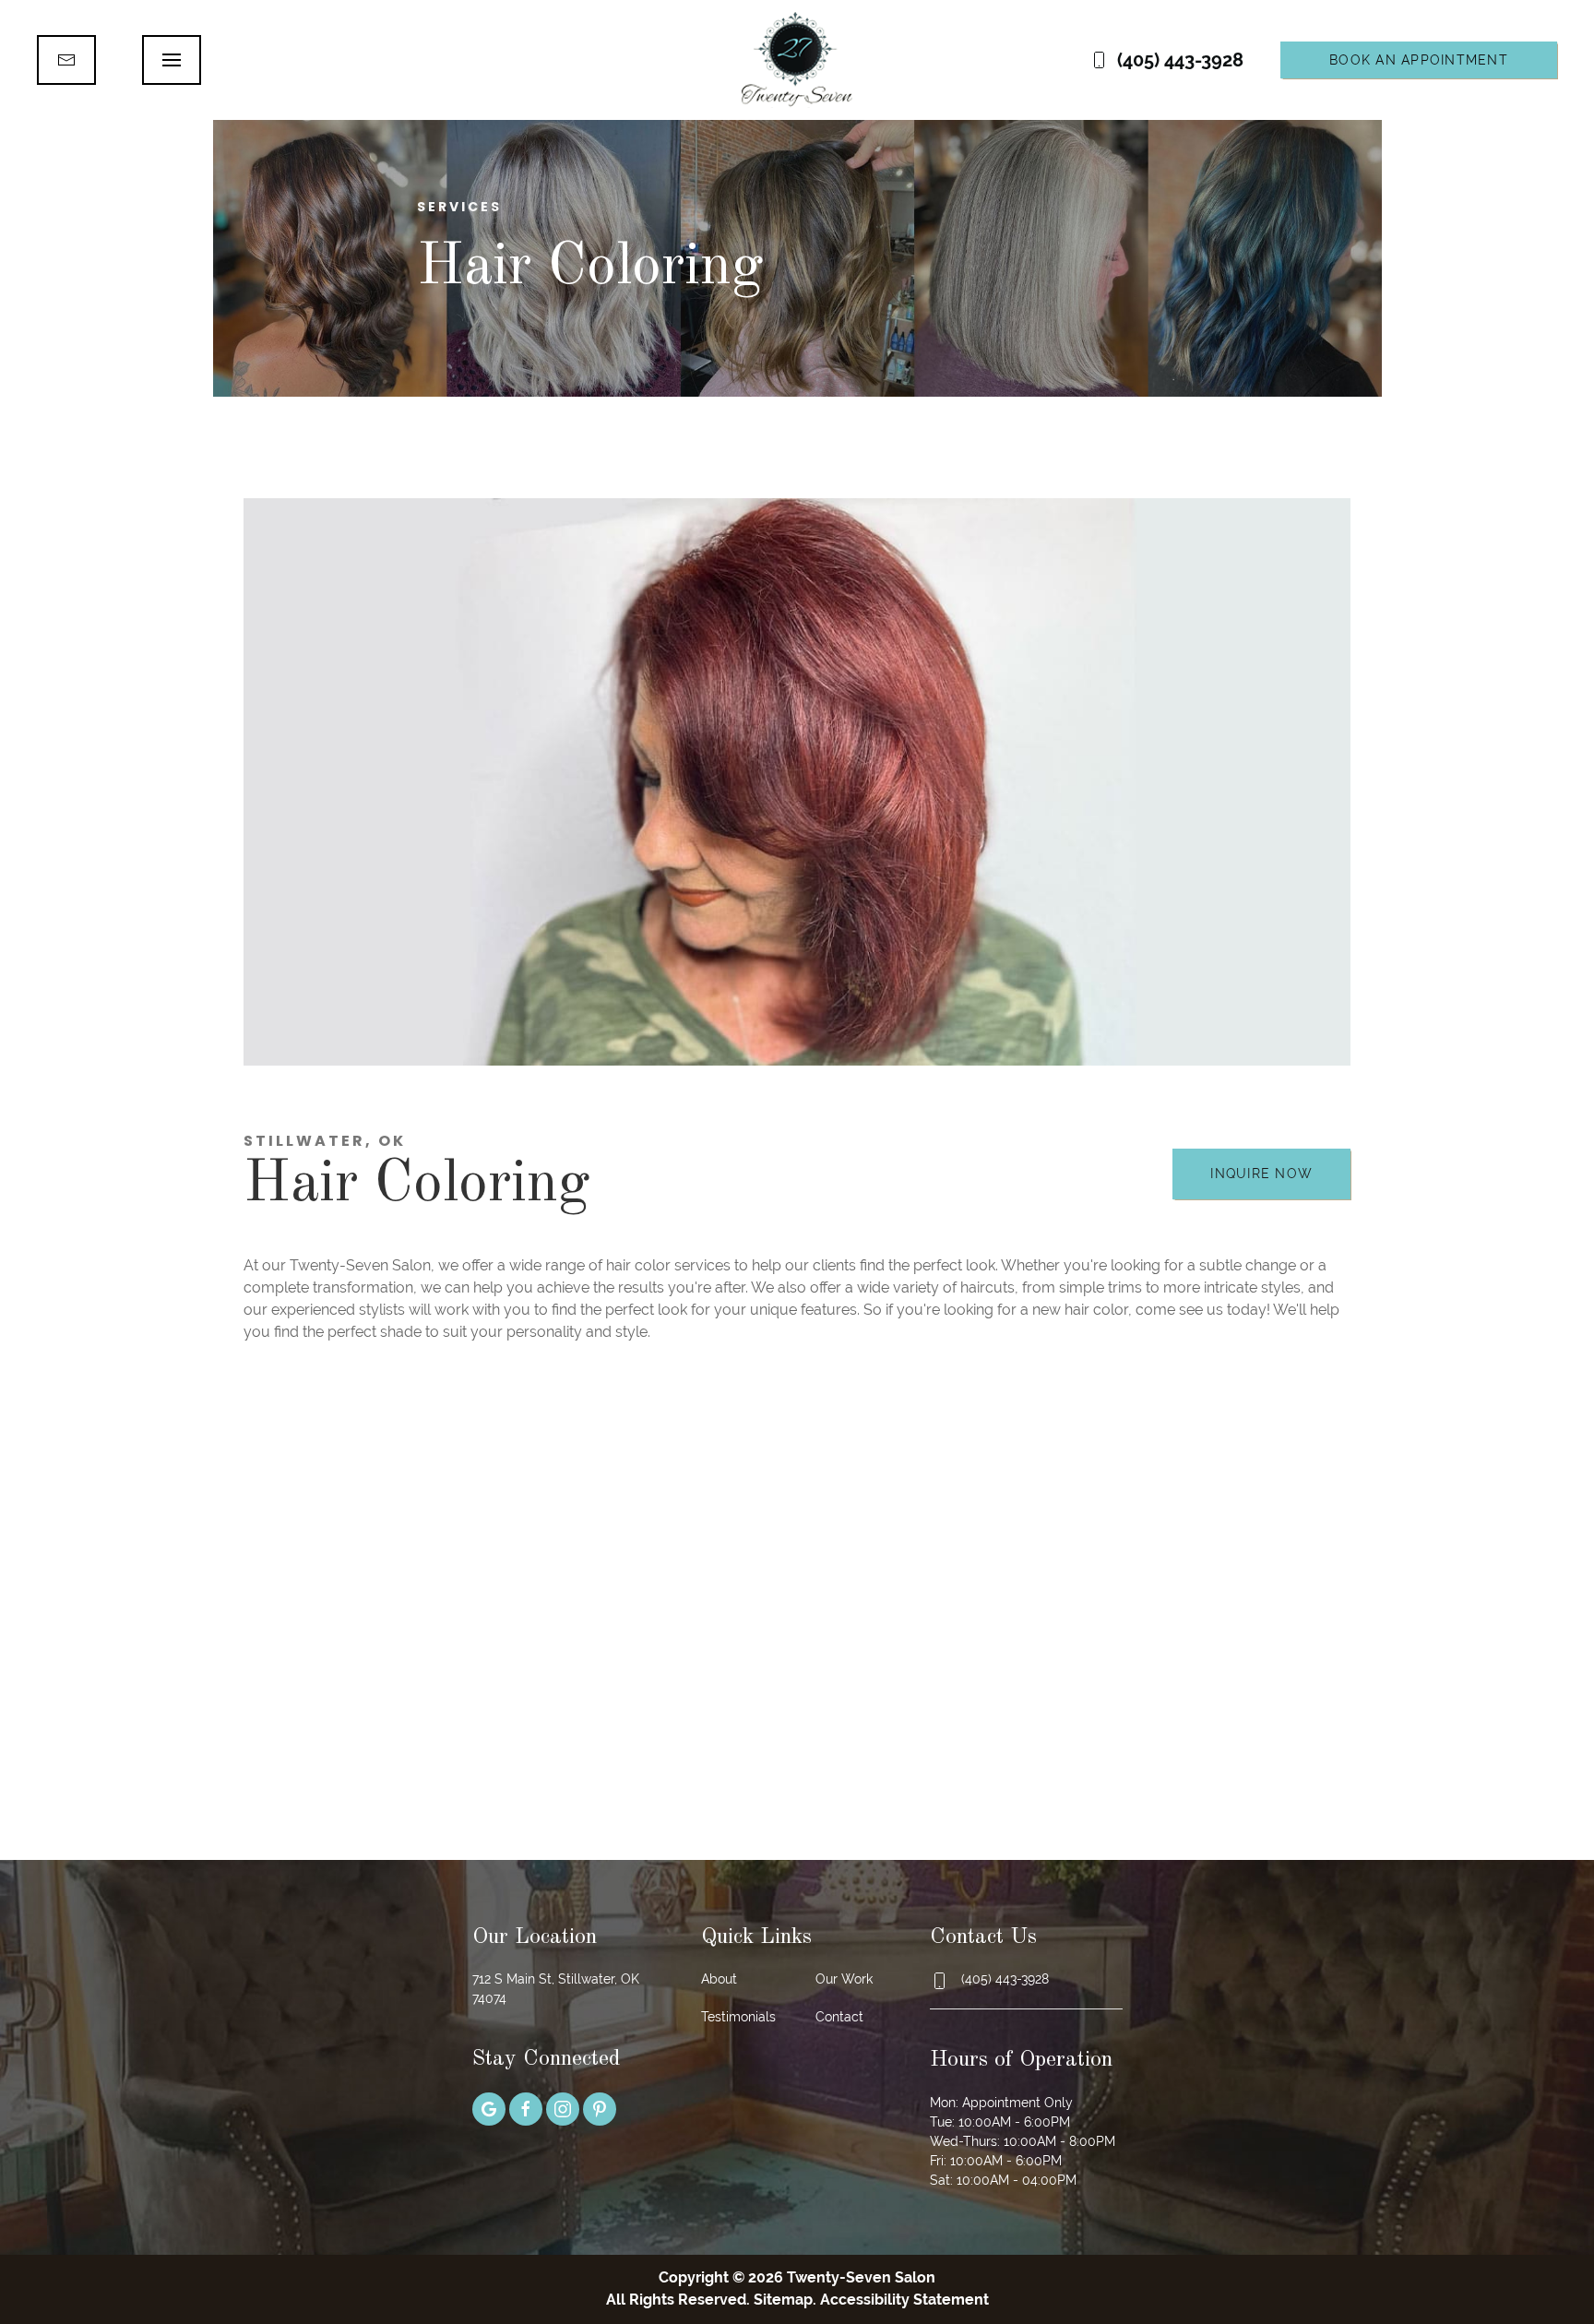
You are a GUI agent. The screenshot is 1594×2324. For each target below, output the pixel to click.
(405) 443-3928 (1180, 60)
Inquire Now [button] (1261, 1174)
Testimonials (738, 2017)
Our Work (844, 1979)
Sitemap (783, 2300)
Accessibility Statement (904, 2300)
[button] (172, 60)
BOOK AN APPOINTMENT (1419, 60)
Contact (839, 2017)
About (719, 1979)
